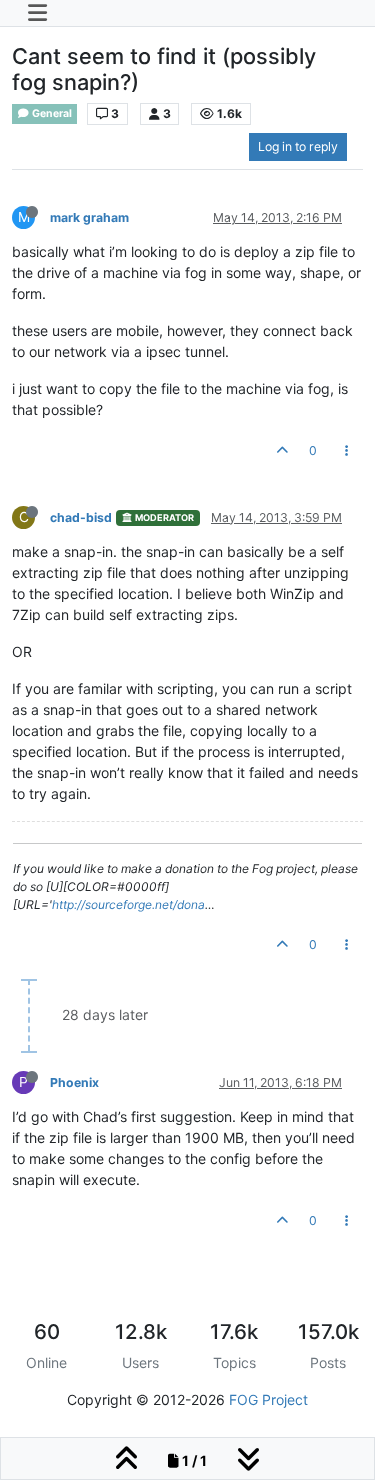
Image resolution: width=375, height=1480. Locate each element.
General (51, 113)
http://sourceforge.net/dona (128, 904)
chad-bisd (81, 517)
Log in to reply (298, 146)
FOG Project (268, 1399)
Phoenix (74, 1082)
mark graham (89, 217)
